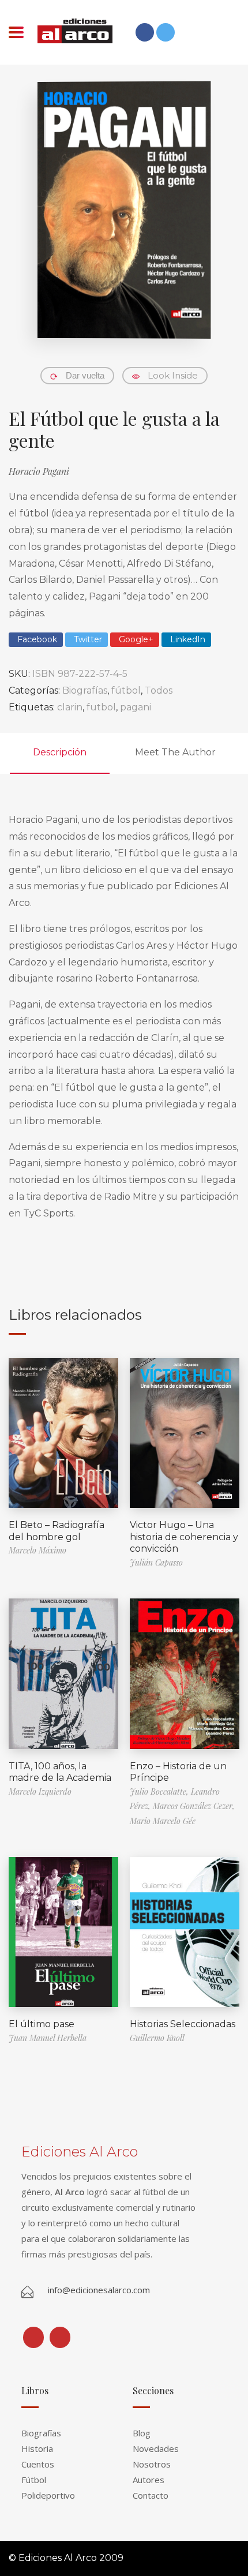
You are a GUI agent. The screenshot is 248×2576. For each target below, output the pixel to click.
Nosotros (152, 2464)
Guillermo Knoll (157, 2038)
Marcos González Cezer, (194, 1806)
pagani (136, 707)
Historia (37, 2448)
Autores (149, 2480)
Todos (159, 690)
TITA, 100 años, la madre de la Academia (60, 1772)
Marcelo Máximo (37, 1550)
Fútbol (34, 2480)
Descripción (60, 752)
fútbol (126, 690)
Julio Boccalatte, (160, 1791)
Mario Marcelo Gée (163, 1821)
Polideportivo (48, 2495)
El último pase (42, 2024)
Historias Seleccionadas (183, 2024)
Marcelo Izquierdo (40, 1791)
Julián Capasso (156, 1562)
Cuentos (38, 2464)
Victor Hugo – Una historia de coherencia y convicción (184, 1537)
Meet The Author (175, 752)
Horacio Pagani (39, 471)
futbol (101, 707)
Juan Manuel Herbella (48, 2038)
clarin (70, 707)
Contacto (151, 2495)
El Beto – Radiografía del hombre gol (57, 1531)
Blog (142, 2433)
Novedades (156, 2448)
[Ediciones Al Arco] (75, 31)
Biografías (85, 690)
